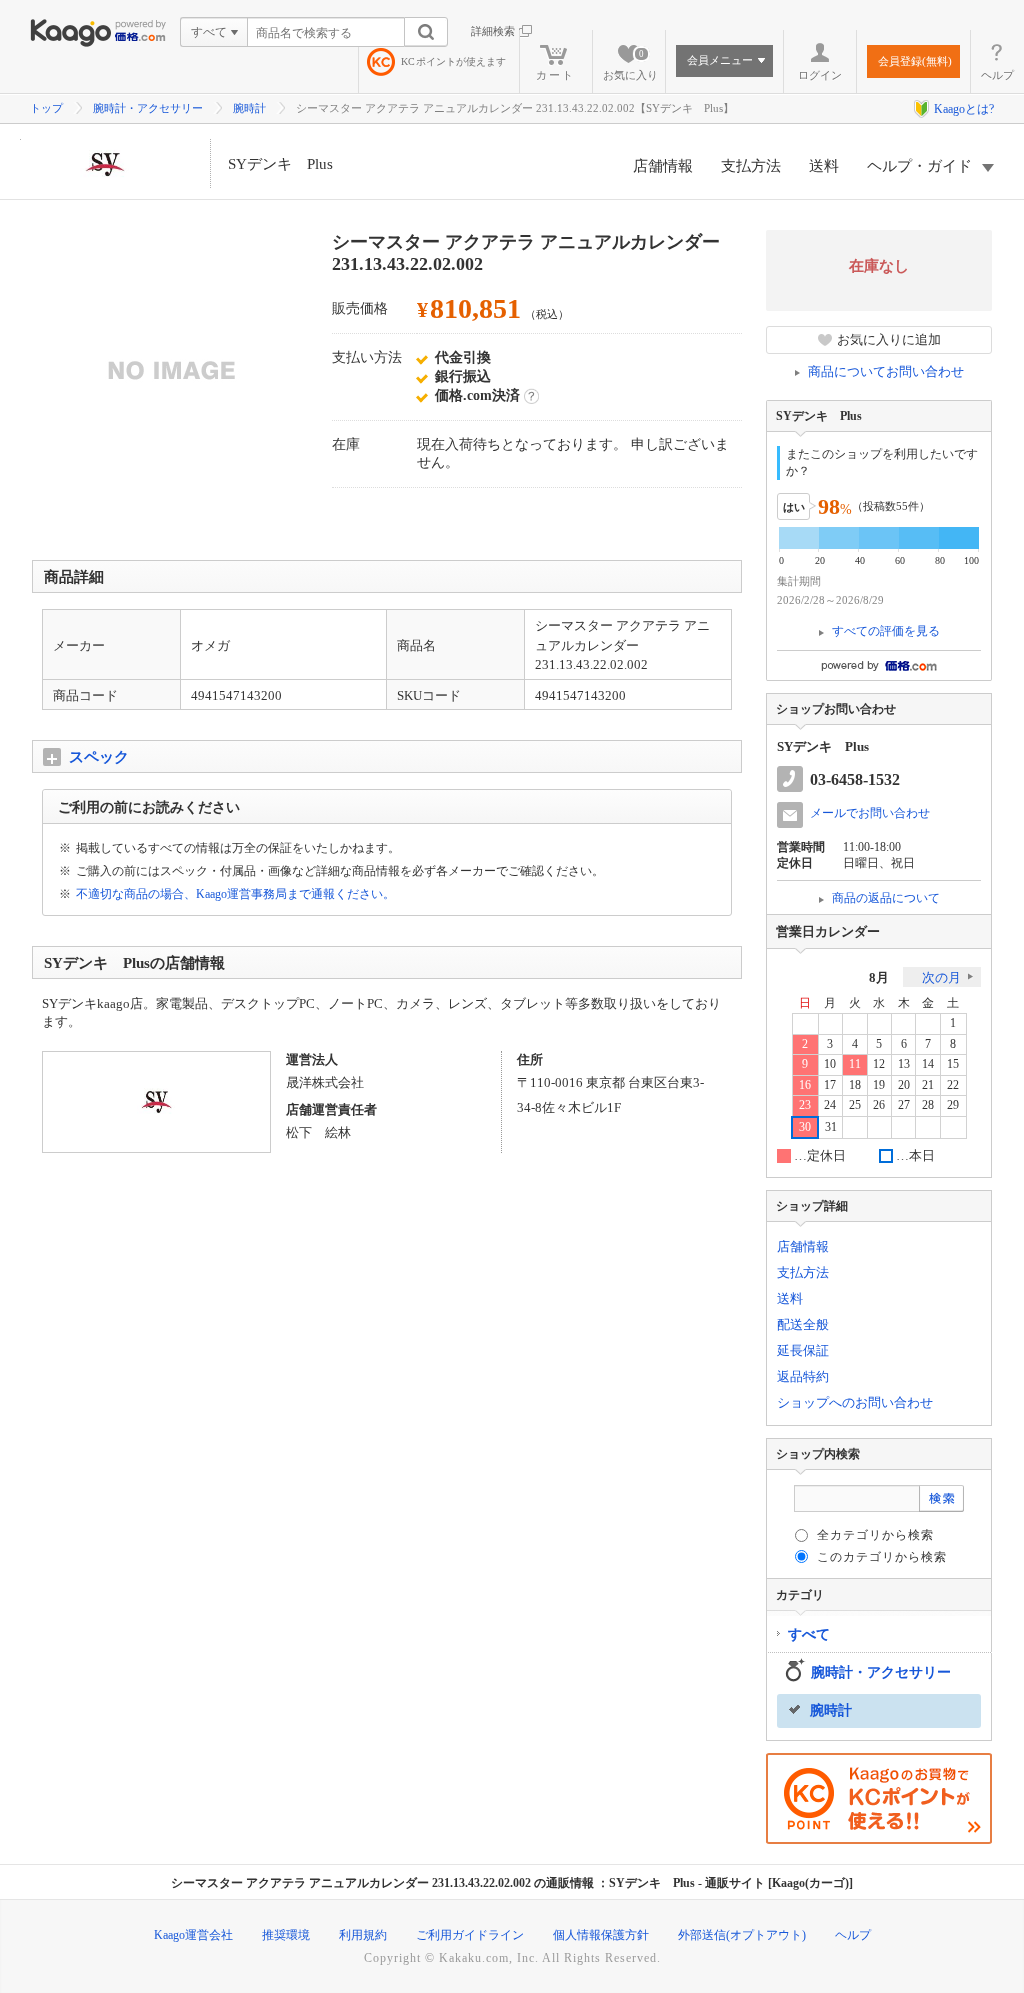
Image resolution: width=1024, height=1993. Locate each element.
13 (904, 1064)
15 (953, 1064)
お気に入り (630, 65)
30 (805, 1127)
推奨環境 (286, 1935)
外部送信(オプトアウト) (742, 1935)
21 (928, 1085)
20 (904, 1085)
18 (855, 1085)
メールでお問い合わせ (870, 813)
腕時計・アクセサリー (148, 108)
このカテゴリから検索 (882, 1557)
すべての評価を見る (886, 631)
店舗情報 (663, 166)
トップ (46, 108)
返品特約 (803, 1376)
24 (830, 1105)
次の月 (941, 977)
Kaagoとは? (964, 109)
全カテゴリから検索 (875, 1535)
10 (830, 1064)
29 (953, 1105)
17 (830, 1085)
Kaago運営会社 (193, 1935)
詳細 (531, 396)
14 (928, 1064)
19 (879, 1085)
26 (879, 1105)
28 (928, 1105)
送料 (824, 166)
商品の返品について (886, 898)
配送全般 (803, 1324)
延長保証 (803, 1350)
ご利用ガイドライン (470, 1935)
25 (855, 1105)
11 (855, 1064)
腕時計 (249, 108)
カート (555, 75)
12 (879, 1064)
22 (953, 1085)
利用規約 (363, 1935)
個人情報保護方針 (601, 1935)
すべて (809, 1634)
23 (805, 1105)
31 (831, 1127)
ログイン (820, 75)
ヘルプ (997, 75)
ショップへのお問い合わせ (855, 1402)
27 (904, 1105)
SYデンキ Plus (280, 164)
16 (805, 1085)
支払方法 (751, 166)
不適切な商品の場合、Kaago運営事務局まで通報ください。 (235, 894)
